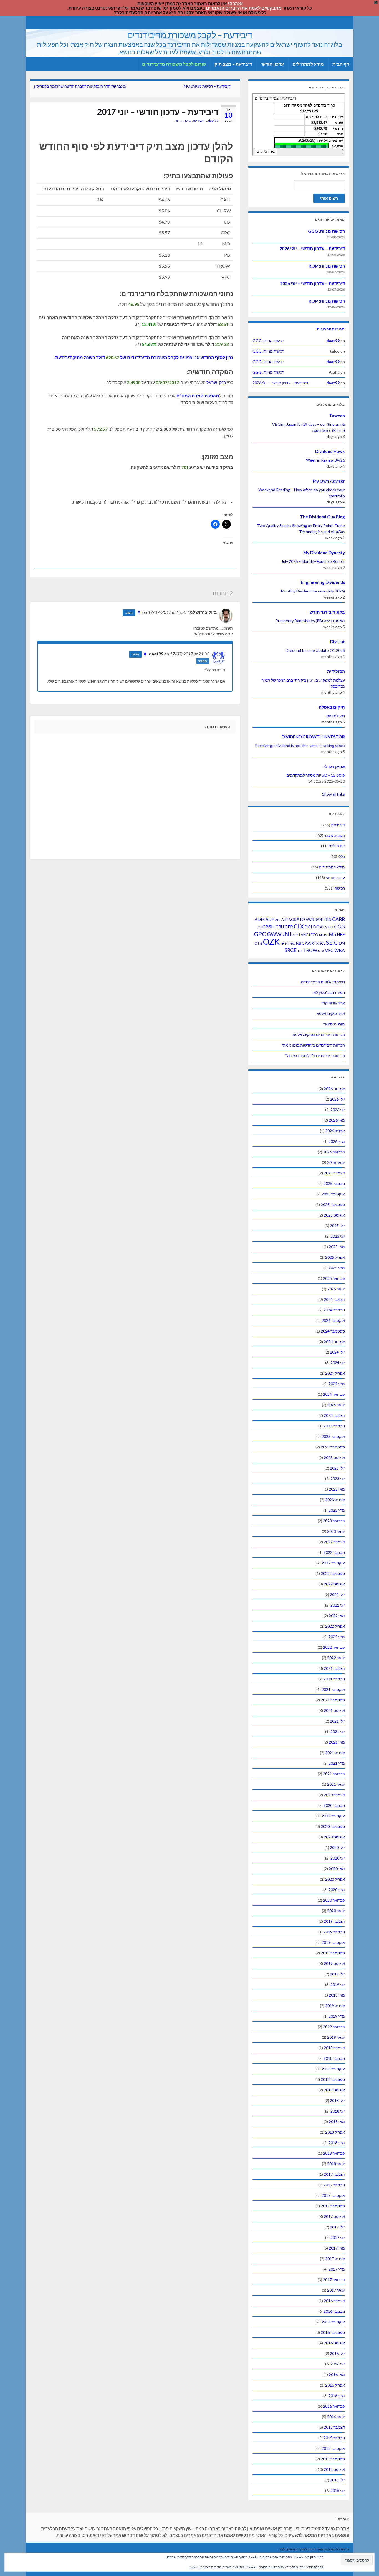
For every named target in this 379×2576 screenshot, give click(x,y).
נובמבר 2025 (334, 1183)
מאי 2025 (337, 1247)
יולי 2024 (337, 1352)
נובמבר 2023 (334, 1426)
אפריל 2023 (335, 1500)
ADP (270, 919)
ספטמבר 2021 (333, 1700)
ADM (260, 919)
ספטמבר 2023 (333, 1447)
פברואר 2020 (334, 1900)
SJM (342, 943)
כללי (341, 856)
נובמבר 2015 (334, 2438)
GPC (260, 934)
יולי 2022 (337, 1595)
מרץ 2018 (337, 2143)
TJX (300, 951)
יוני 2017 (338, 2237)
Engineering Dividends (323, 582)
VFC (329, 950)
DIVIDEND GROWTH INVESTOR (313, 737)
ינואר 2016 (336, 2417)
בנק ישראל (216, 382)
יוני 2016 (338, 2364)
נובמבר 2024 (334, 1310)
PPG (292, 943)
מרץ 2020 (337, 1890)
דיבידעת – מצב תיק (233, 64)
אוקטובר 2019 (333, 1942)
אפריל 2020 (335, 1879)
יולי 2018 (337, 2100)
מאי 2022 (337, 1616)
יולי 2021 (337, 1721)
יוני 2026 (338, 1110)
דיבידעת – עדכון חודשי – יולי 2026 (312, 248)
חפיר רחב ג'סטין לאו (329, 992)
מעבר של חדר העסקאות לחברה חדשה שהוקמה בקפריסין (80, 86)
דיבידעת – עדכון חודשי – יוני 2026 (312, 283)
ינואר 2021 (336, 1784)
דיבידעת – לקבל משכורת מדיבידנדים (190, 35)
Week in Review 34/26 (325, 460)
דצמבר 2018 (334, 2048)
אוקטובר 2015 (333, 2448)
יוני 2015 (338, 2490)
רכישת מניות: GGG (326, 231)
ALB (285, 920)
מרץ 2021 (337, 1763)
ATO (301, 919)
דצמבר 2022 (334, 1542)
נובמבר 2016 (334, 2311)
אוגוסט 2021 (334, 1710)
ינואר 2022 (336, 1658)
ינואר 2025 (336, 1289)
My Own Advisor (329, 481)
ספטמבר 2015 (333, 2459)
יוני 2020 (338, 1858)
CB (260, 927)
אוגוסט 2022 (334, 1584)
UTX (321, 951)
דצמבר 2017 (334, 2174)
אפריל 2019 (335, 2006)
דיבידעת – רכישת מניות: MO (207, 86)
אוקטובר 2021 (333, 1689)
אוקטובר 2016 (333, 2322)
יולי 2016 (337, 2353)
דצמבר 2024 (334, 1299)
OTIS (258, 943)
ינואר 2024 (336, 1405)
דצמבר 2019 (334, 1921)
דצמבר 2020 (334, 1795)
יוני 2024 (338, 1363)
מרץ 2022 (337, 1637)
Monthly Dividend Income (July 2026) (313, 591)
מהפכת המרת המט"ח (198, 396)
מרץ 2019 (337, 2016)
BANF (319, 920)
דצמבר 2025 (334, 1173)
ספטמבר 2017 (333, 2206)
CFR (289, 927)
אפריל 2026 (335, 1131)
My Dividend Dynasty (324, 553)
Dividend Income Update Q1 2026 (315, 650)
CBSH (269, 927)
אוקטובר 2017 (333, 2195)
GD (330, 927)
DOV (318, 927)
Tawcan (337, 416)
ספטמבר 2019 (333, 1953)
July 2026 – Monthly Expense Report (313, 561)
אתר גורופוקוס (333, 1003)
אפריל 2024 (335, 1373)
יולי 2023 (337, 1468)
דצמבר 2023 (334, 1415)
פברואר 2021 (334, 1774)
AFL (278, 920)
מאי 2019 (337, 1995)
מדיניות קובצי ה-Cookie (205, 2567)
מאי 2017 (337, 2248)
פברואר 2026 (334, 1152)
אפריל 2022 (335, 1626)
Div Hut (338, 642)
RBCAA (303, 943)
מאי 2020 (337, 1869)
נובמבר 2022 (334, 1552)
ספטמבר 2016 (333, 2332)
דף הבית (341, 64)
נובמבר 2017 (334, 2185)
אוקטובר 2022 (333, 1563)
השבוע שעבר (334, 835)
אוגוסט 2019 (334, 1963)
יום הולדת (337, 846)
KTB (295, 935)
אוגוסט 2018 (334, 2090)
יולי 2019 (337, 1974)
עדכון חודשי (272, 64)
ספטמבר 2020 (333, 1826)
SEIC (332, 943)
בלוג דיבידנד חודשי (327, 612)
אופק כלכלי (334, 766)
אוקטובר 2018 (333, 2069)
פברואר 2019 (334, 2027)
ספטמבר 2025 (333, 1205)
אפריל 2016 (335, 2385)
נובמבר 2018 (334, 2058)
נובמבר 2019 (334, 1932)
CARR (338, 919)
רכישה (340, 888)
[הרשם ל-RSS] (33, 22)
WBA (340, 950)
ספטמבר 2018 (333, 2079)
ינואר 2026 (336, 1162)
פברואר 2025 (334, 1278)
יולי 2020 (337, 1847)
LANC (304, 935)
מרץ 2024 (337, 1384)
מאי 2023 (337, 1489)
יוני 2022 (338, 1605)
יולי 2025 (337, 1226)
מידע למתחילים (308, 64)
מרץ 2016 (337, 2396)
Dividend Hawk (330, 451)
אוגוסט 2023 (334, 1457)
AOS (292, 920)
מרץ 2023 (337, 1510)
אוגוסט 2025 (334, 1215)
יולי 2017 (337, 2227)
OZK (271, 942)
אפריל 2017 (335, 2259)
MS (332, 934)
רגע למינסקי (335, 716)
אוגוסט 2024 (334, 1342)
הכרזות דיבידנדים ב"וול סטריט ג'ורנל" (315, 1056)
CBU (280, 927)
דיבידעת (199, 121)
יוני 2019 (338, 1984)
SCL (322, 943)
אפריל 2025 (335, 1257)
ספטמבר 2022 (333, 1573)
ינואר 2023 (336, 1531)
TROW (310, 950)
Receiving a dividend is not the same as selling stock (300, 745)
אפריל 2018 (335, 2132)
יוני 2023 (338, 1479)
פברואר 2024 (334, 1394)
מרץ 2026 (337, 1141)
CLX (299, 926)
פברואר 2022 (334, 1647)
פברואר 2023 (334, 1521)
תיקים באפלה (332, 707)
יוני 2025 (338, 1236)
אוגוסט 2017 (334, 2216)
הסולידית (336, 671)
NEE (341, 935)
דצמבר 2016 (334, 2301)
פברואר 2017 (334, 2280)
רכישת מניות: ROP (327, 266)
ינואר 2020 (336, 1911)
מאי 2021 (337, 1742)
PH (282, 943)
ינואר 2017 (336, 2290)
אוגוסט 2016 (334, 2343)
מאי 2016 (337, 2374)
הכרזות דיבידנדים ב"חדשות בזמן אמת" (313, 1045)
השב (129, 613)
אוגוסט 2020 (334, 1837)
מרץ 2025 (337, 1268)
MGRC (324, 935)
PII (287, 943)
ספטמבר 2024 (333, 1331)
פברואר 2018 (334, 2153)
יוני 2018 (338, 2111)
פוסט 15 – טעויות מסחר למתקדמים (316, 775)
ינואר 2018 (336, 2164)
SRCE (291, 950)
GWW (274, 934)
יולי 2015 (337, 2480)
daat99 (213, 121)
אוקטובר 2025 (333, 1194)
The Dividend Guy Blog (322, 517)
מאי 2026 (337, 1120)
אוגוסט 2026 (334, 1089)
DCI (308, 927)
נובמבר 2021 (334, 1679)
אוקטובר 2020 (333, 1816)
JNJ (287, 934)
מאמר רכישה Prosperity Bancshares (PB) (310, 621)
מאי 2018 (337, 2122)
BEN (328, 920)
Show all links (333, 794)
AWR (310, 920)
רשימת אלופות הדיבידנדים (323, 982)
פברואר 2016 (334, 2406)
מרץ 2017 (337, 2269)
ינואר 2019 (336, 2037)
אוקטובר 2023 (333, 1436)
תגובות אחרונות (331, 329)
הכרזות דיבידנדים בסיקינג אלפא (319, 1034)
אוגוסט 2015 (334, 2469)
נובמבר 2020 (334, 1805)
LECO (314, 935)
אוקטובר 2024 (333, 1320)
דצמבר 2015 (334, 2427)
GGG (339, 927)
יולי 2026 (337, 1099)
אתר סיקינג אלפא (331, 1013)
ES (325, 927)
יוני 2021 (338, 1732)
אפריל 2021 (335, 1753)
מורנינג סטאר (334, 1024)
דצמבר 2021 (334, 1668)
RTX (315, 943)
